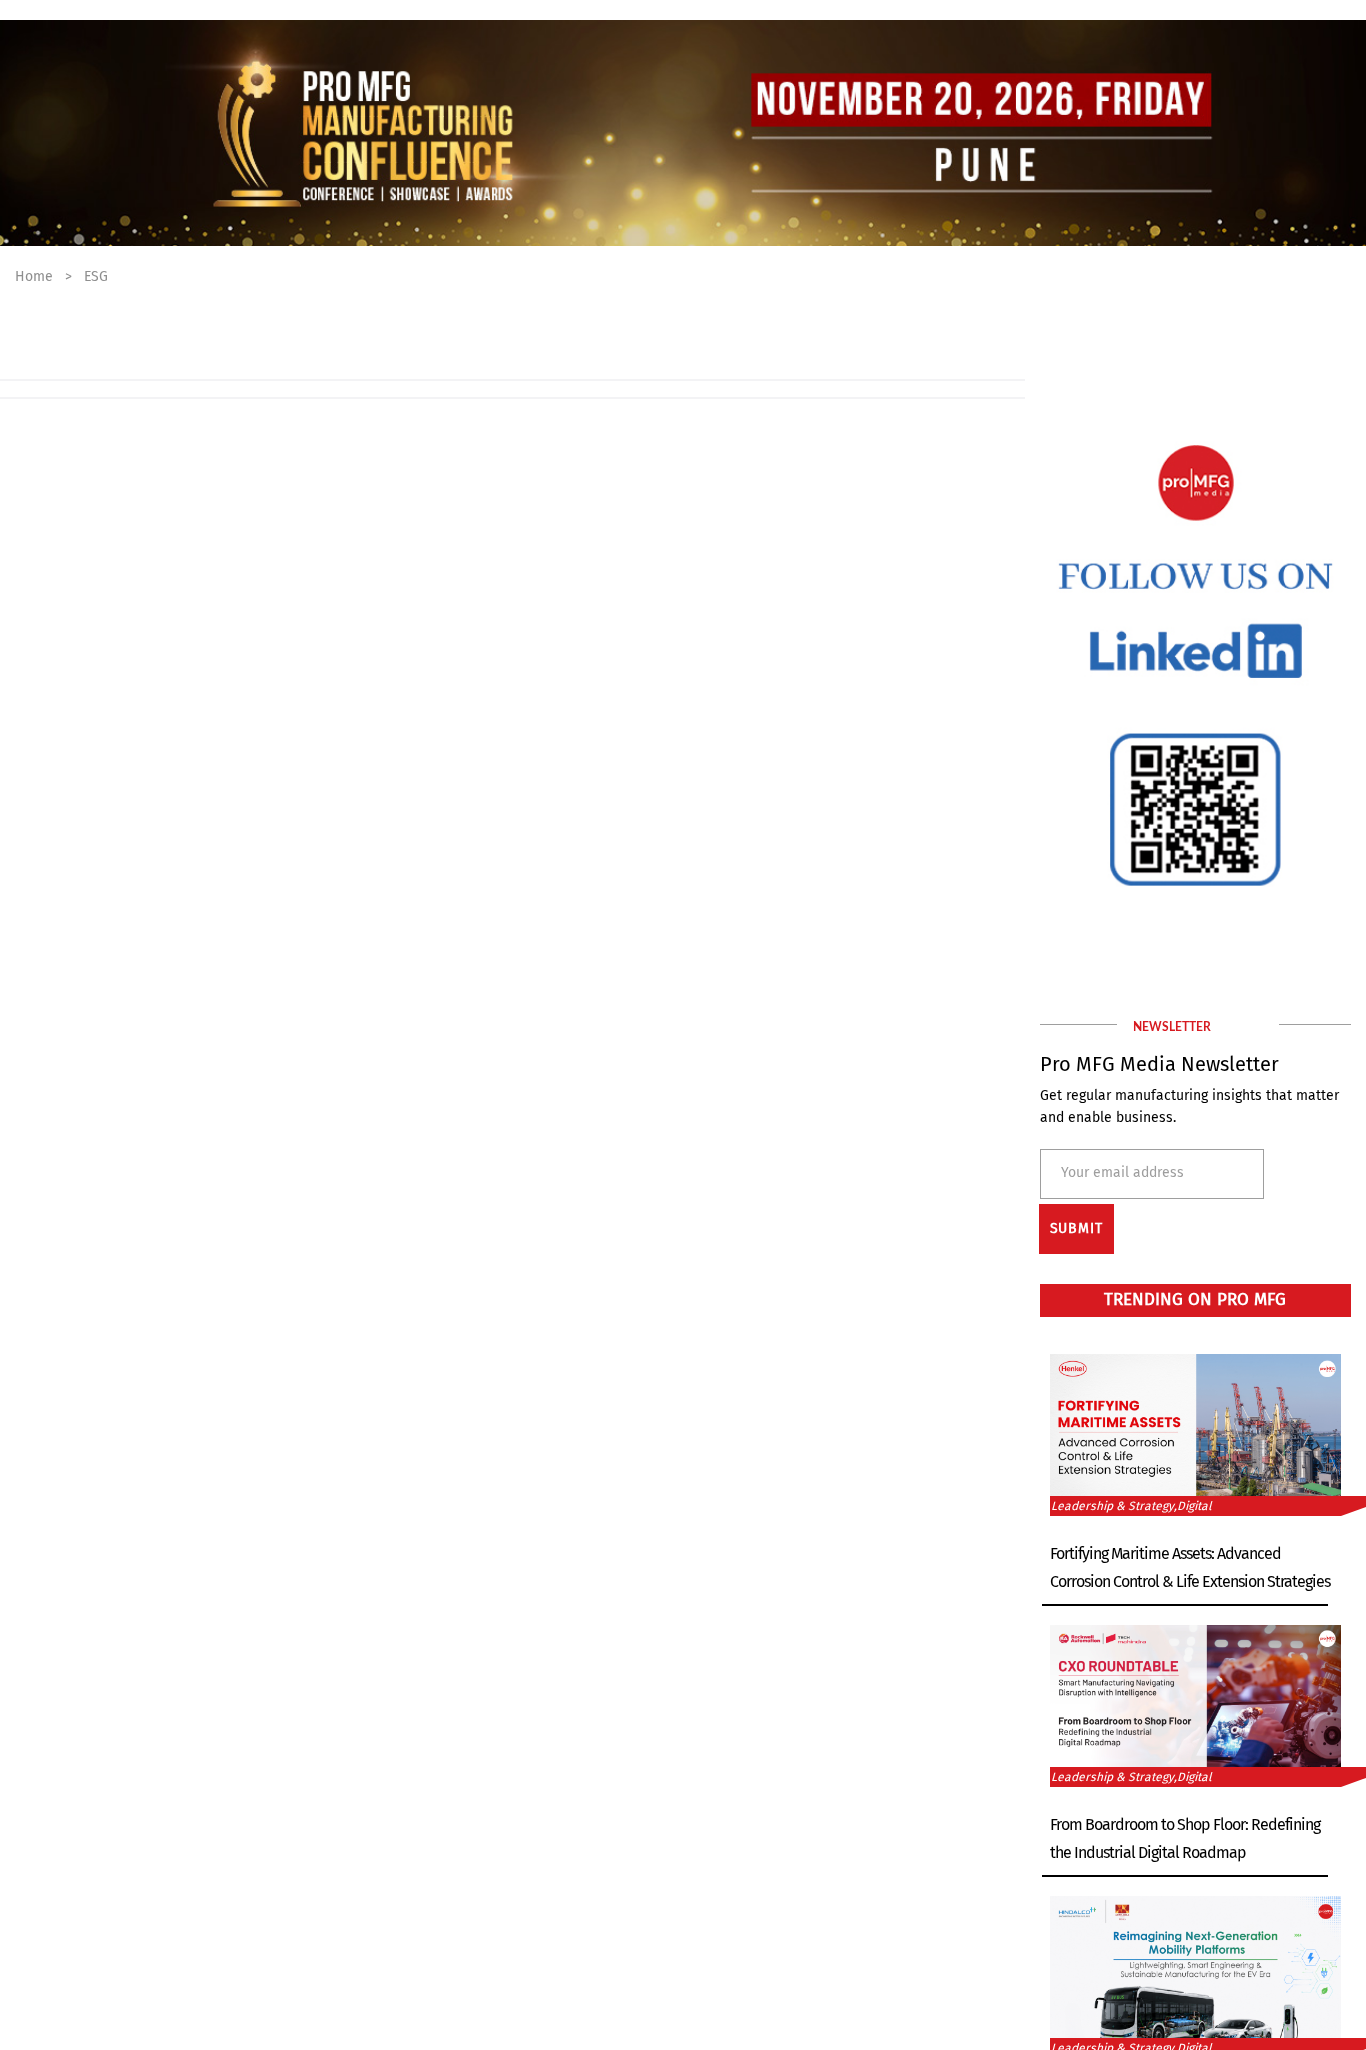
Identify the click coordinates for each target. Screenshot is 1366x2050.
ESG (96, 276)
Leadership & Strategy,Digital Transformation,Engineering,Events (1146, 1507)
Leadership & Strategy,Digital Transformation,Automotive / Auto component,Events (1144, 1778)
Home (34, 276)
